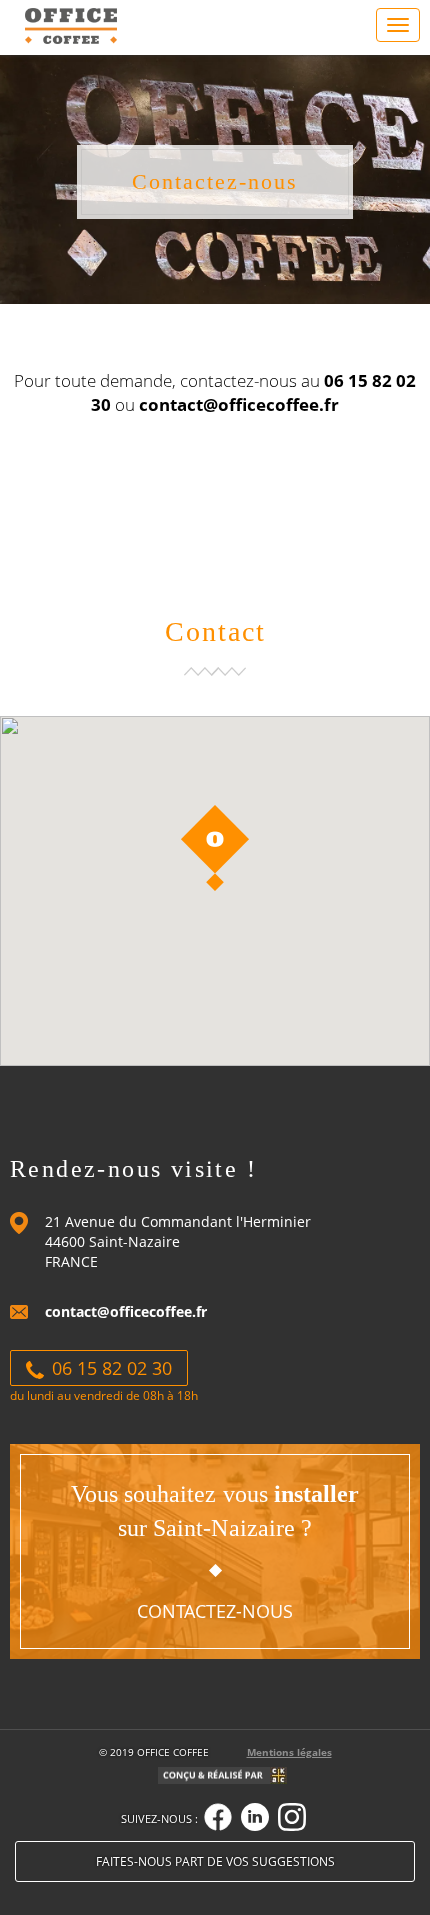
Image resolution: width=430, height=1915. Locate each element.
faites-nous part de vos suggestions (215, 1861)
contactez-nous (215, 1611)
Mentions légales (289, 1752)
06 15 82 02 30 (109, 1368)
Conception (214, 1778)
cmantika (278, 1778)
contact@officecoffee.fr (126, 1311)
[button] (215, 848)
